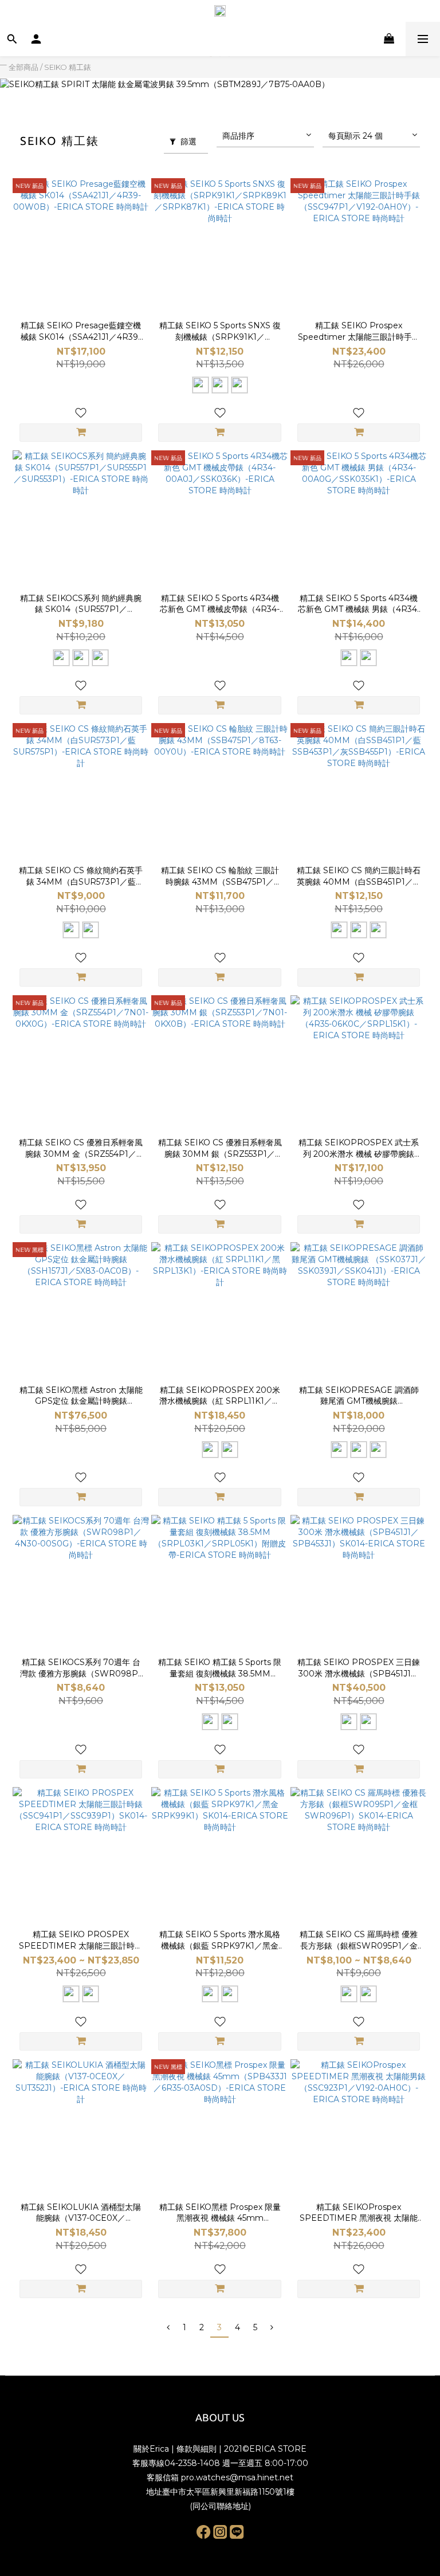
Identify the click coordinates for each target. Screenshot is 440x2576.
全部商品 (23, 67)
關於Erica (151, 2449)
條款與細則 (197, 2449)
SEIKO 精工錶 (68, 67)
